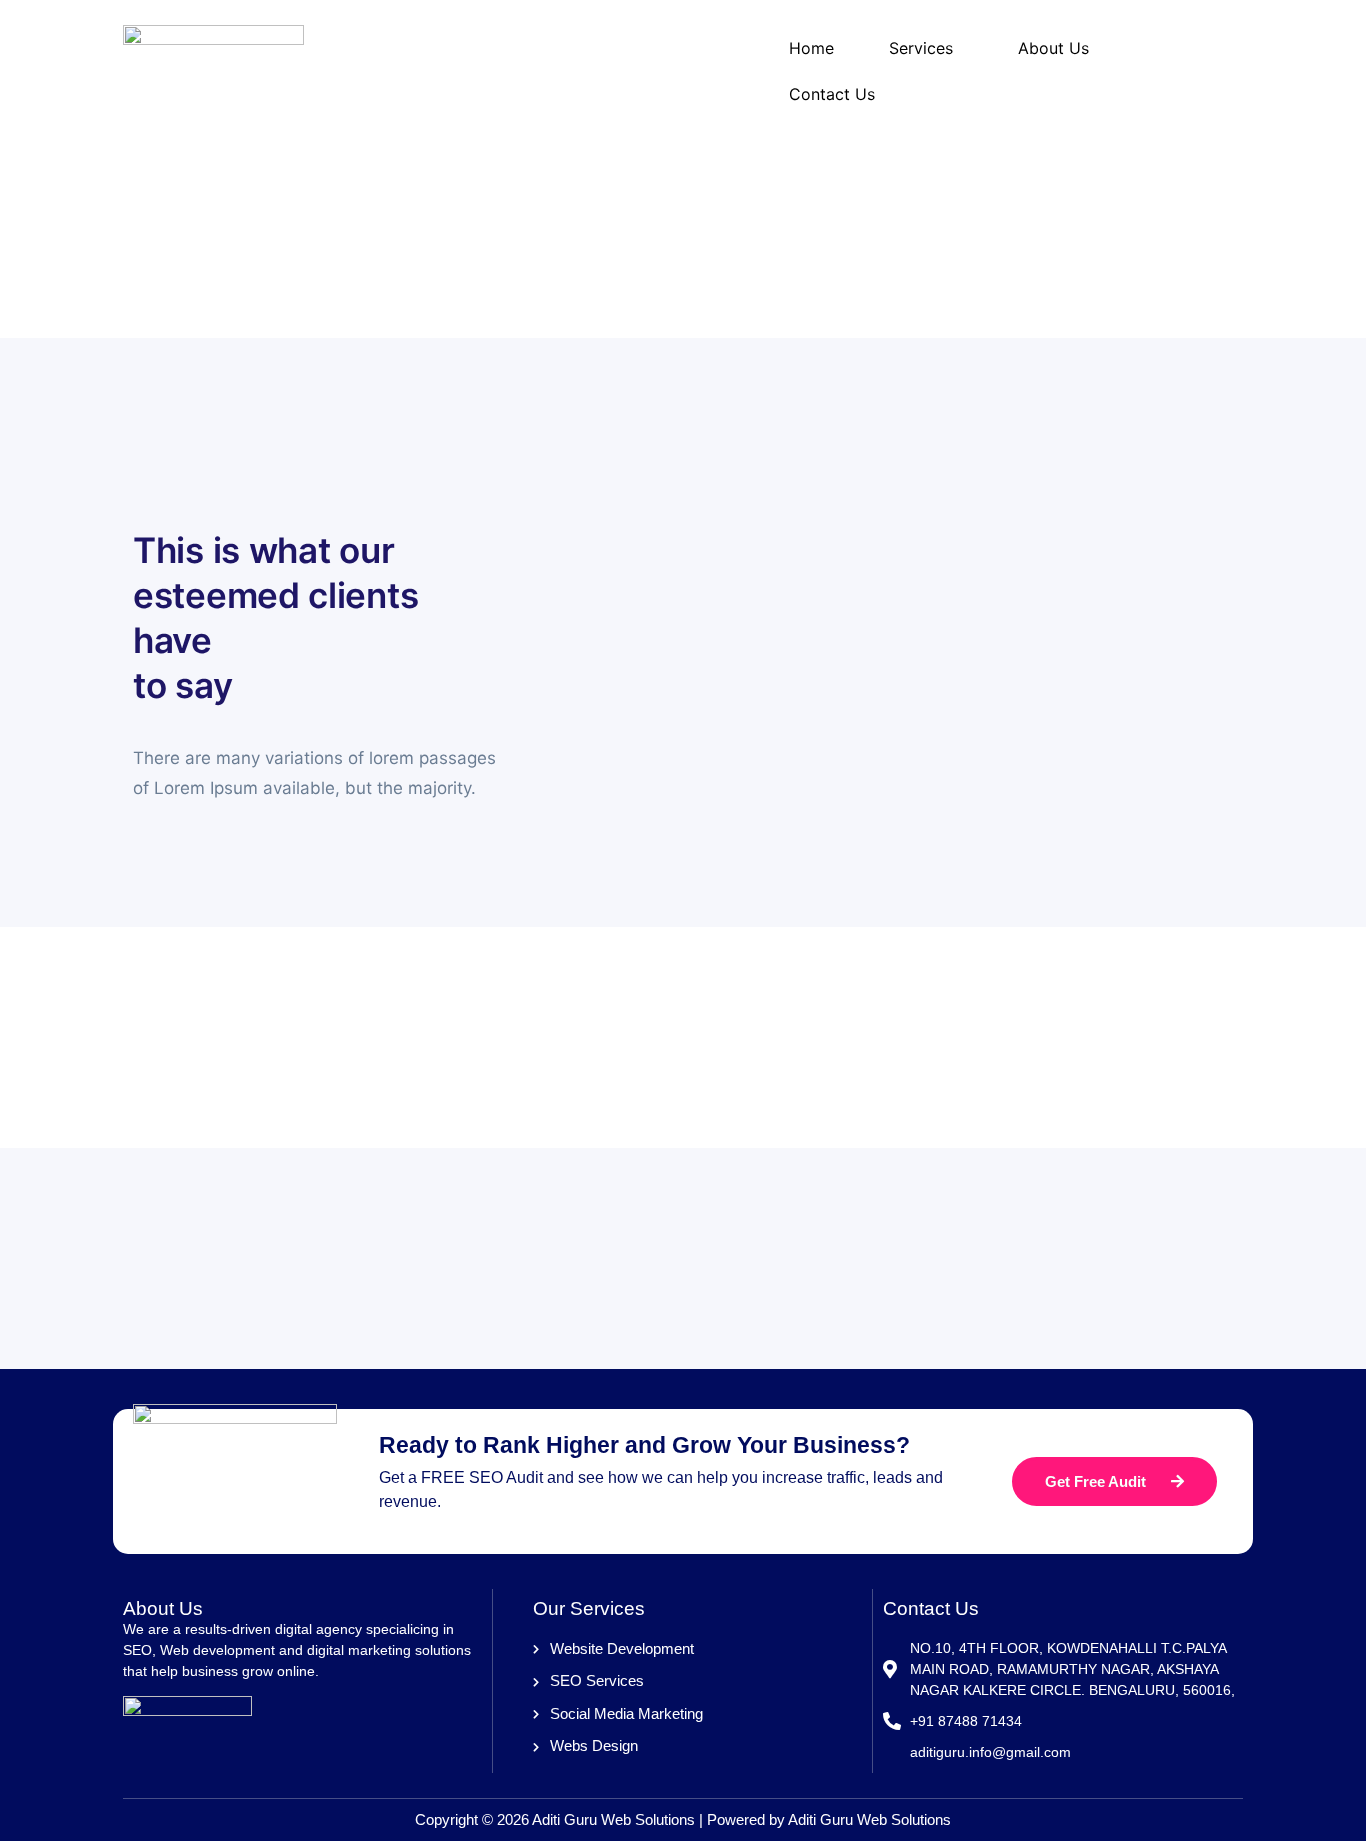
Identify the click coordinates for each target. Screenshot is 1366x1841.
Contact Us (832, 94)
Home (811, 48)
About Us (1053, 48)
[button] (926, 48)
